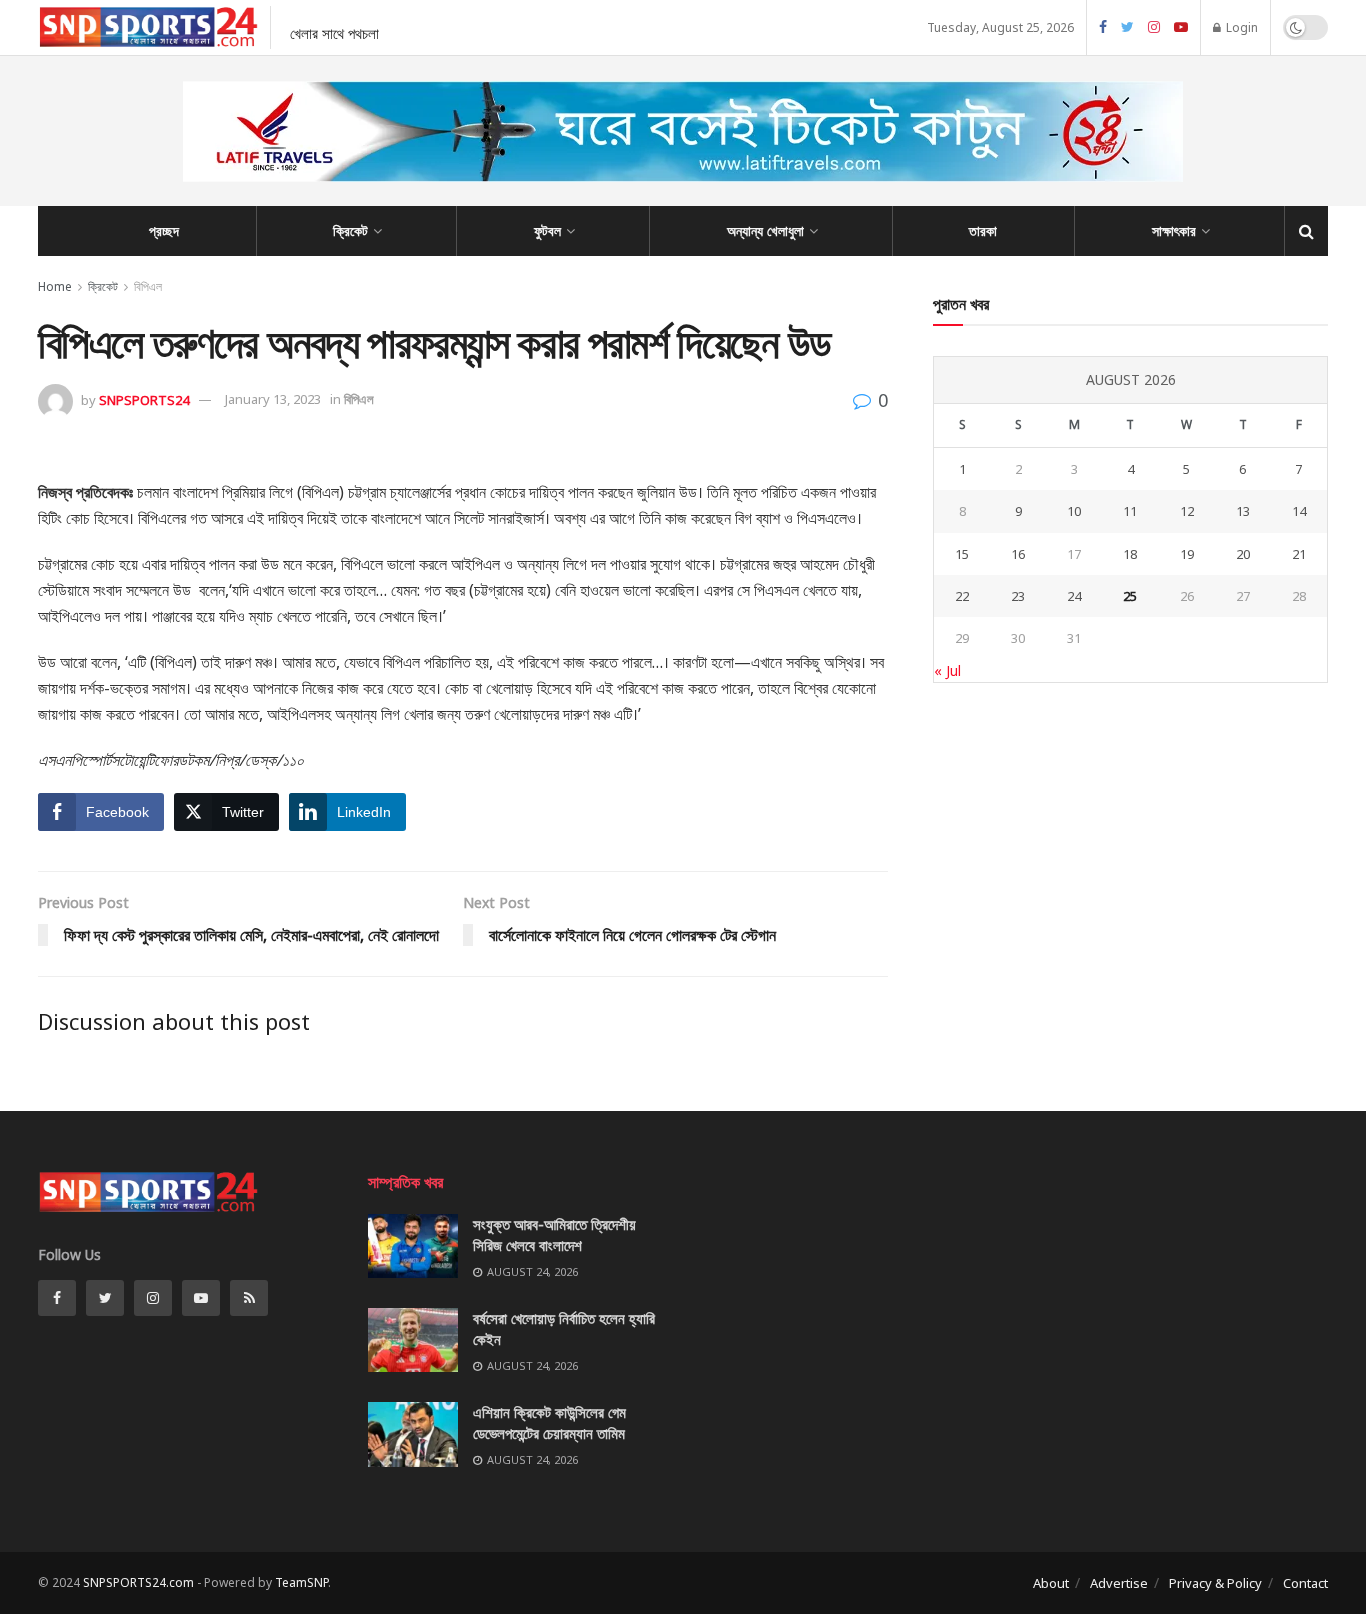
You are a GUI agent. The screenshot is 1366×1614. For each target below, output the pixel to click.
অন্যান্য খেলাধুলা (765, 230)
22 (962, 596)
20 (1243, 554)
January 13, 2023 (273, 399)
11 (1130, 511)
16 (1018, 554)
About (1051, 1583)
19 (1187, 554)
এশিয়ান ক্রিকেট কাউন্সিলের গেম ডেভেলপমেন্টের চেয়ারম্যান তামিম (549, 1422)
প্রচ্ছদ (164, 230)
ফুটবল (547, 230)
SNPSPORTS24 (144, 399)
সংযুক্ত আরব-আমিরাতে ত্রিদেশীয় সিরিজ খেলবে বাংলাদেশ (554, 1234)
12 (1187, 511)
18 (1130, 554)
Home (55, 286)
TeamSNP (301, 1582)
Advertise (1119, 1583)
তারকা (983, 230)
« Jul (947, 670)
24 (1074, 596)
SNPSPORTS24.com (138, 1582)
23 (1018, 596)
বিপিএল (148, 286)
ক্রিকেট (350, 230)
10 (1074, 511)
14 (1299, 511)
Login (1240, 27)
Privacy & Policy (1215, 1583)
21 (1299, 554)
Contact (1305, 1583)
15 (962, 554)
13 (1243, 511)
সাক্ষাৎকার (1174, 230)
